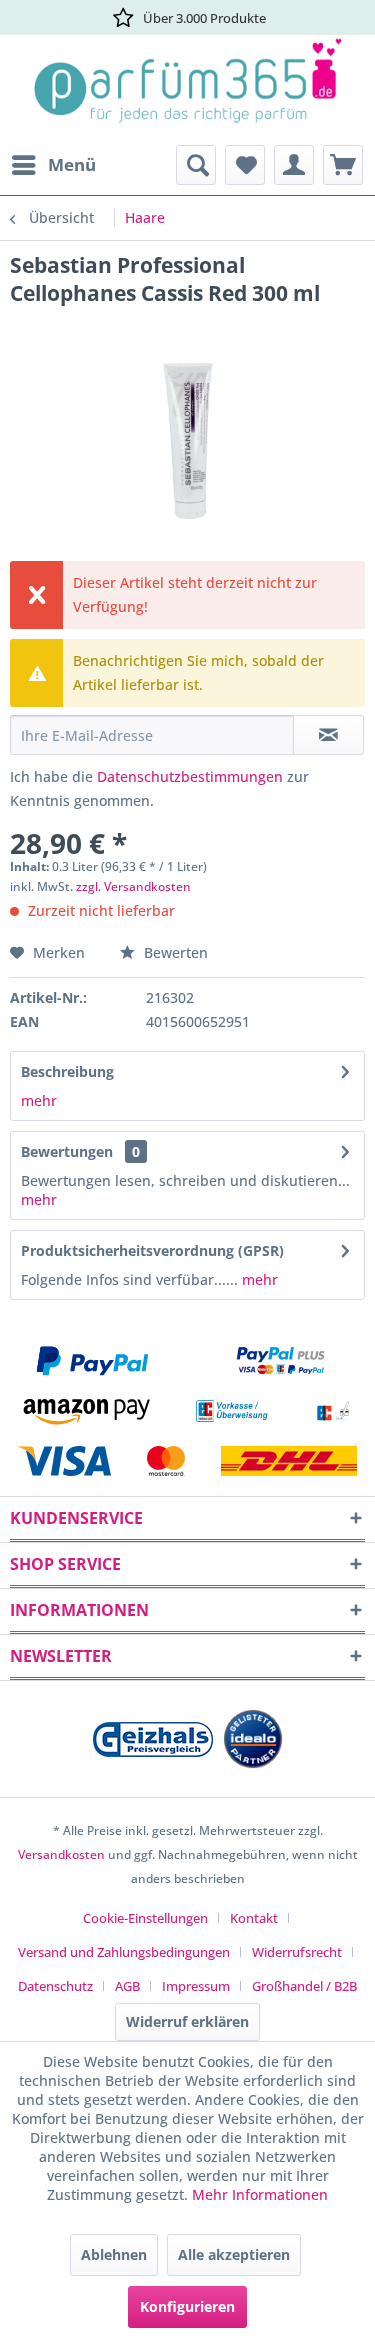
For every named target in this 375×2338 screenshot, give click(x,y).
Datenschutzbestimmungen (190, 776)
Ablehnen (114, 2254)
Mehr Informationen (260, 2194)
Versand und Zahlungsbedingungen (124, 1952)
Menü (72, 164)
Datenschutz (55, 1986)
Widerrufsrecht (297, 1952)
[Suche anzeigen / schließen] (196, 165)
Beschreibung (67, 1071)
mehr (39, 1100)
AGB (127, 1986)
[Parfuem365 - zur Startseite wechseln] (187, 90)
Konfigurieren (187, 2306)
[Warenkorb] (343, 165)
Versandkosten (61, 1854)
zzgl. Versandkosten (133, 886)
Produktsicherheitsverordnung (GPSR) (152, 1250)
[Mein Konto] (294, 165)
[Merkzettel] (245, 165)
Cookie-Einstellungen (145, 1918)
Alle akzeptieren (234, 2254)
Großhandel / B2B (304, 1986)
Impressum (196, 1986)
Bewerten (174, 952)
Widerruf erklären (187, 2021)
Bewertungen (67, 1151)
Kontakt (254, 1918)
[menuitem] (53, 165)
